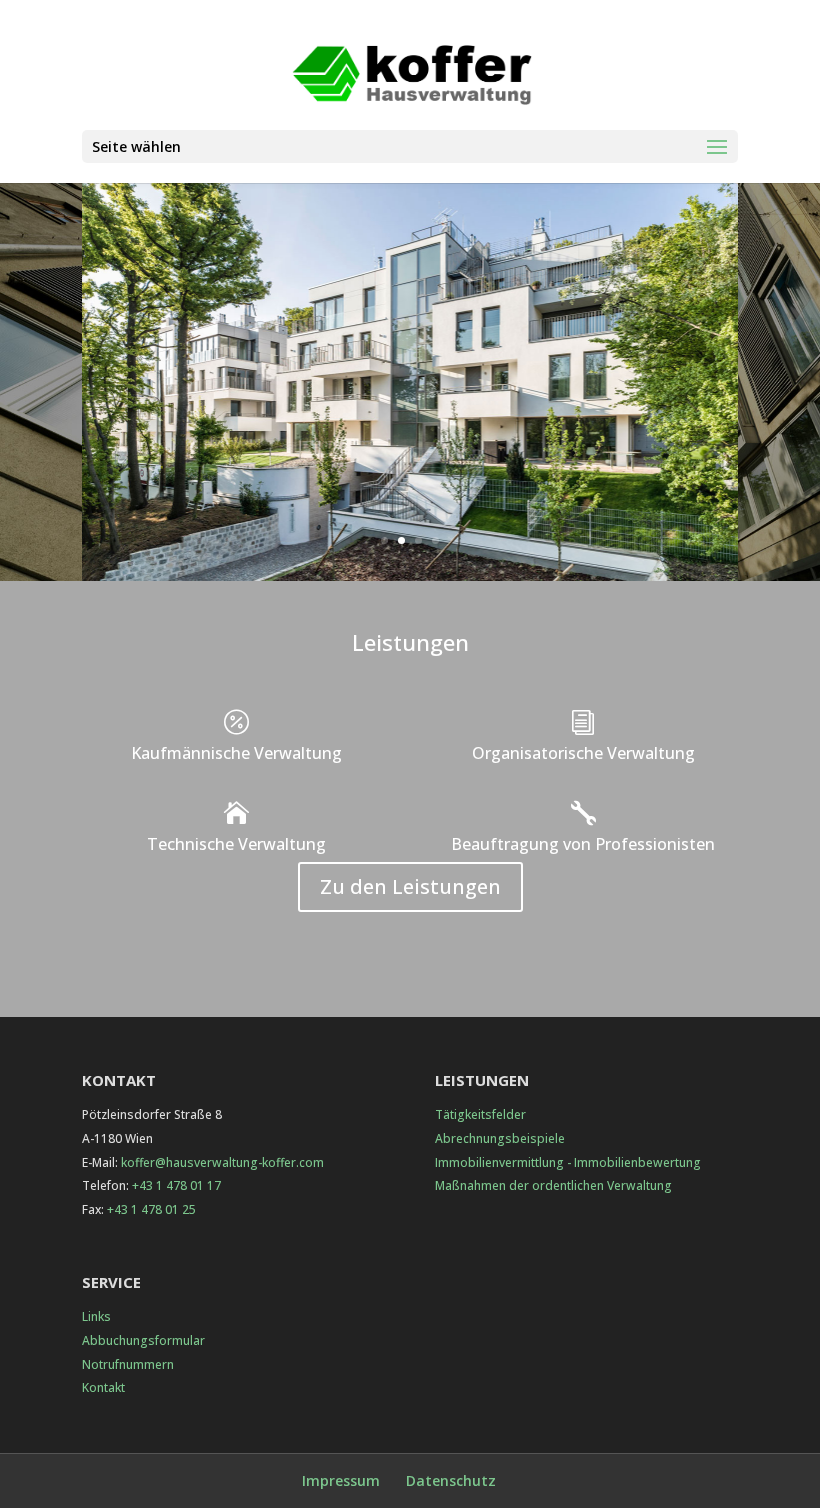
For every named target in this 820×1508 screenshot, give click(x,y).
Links (96, 1316)
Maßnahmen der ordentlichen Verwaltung (553, 1185)
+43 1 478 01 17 (176, 1185)
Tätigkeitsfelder (480, 1114)
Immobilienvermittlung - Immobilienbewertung (568, 1162)
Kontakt (103, 1387)
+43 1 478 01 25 (151, 1209)
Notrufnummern (128, 1364)
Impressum (341, 1480)
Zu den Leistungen (410, 886)
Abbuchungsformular (143, 1340)
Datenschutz (451, 1480)
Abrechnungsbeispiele (500, 1138)
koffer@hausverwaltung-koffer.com (222, 1162)
